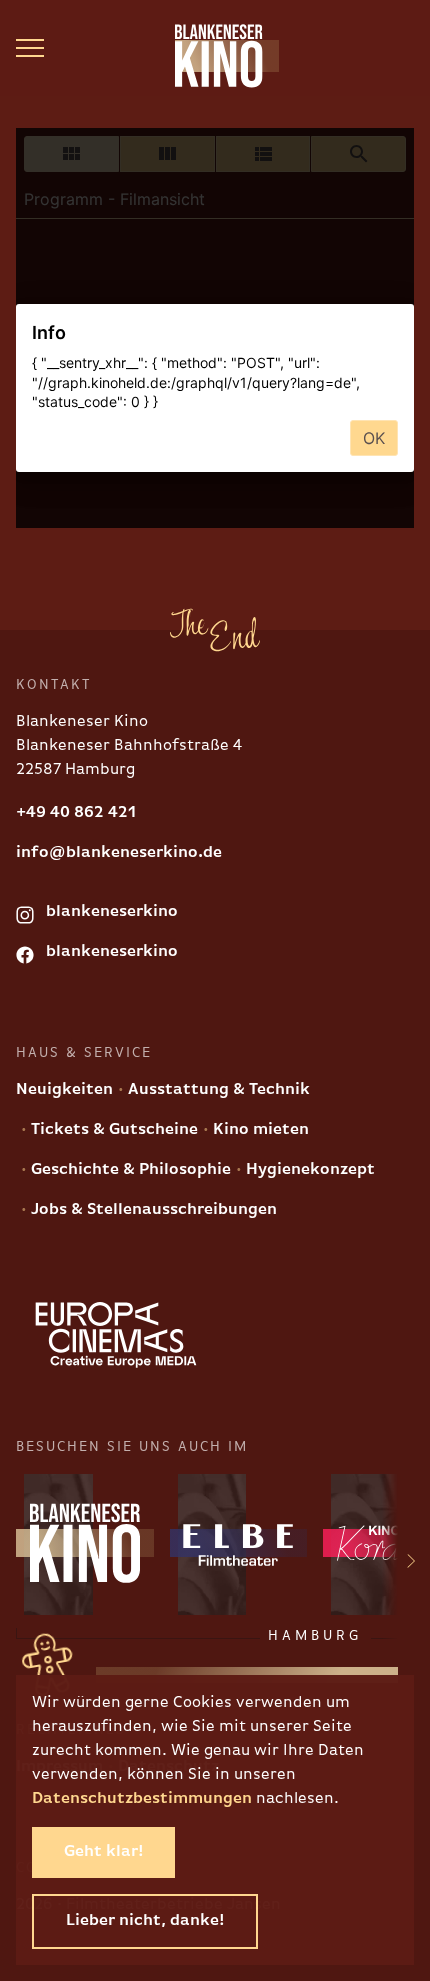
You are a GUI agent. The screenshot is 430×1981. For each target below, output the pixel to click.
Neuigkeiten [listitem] (64, 1090)
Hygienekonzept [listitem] (308, 1170)
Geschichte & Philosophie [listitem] (129, 1170)
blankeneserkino (110, 912)
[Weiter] (399, 1564)
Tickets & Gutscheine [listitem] (112, 1130)
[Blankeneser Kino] (215, 56)
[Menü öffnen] (30, 48)
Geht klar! (103, 1852)
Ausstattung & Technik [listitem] (217, 1090)
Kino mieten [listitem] (259, 1130)
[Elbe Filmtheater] (239, 1543)
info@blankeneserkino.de (119, 853)
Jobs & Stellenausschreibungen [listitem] (152, 1210)
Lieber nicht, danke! (145, 1921)
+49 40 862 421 (76, 813)
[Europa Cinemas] (116, 1335)
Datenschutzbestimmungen (142, 1799)
